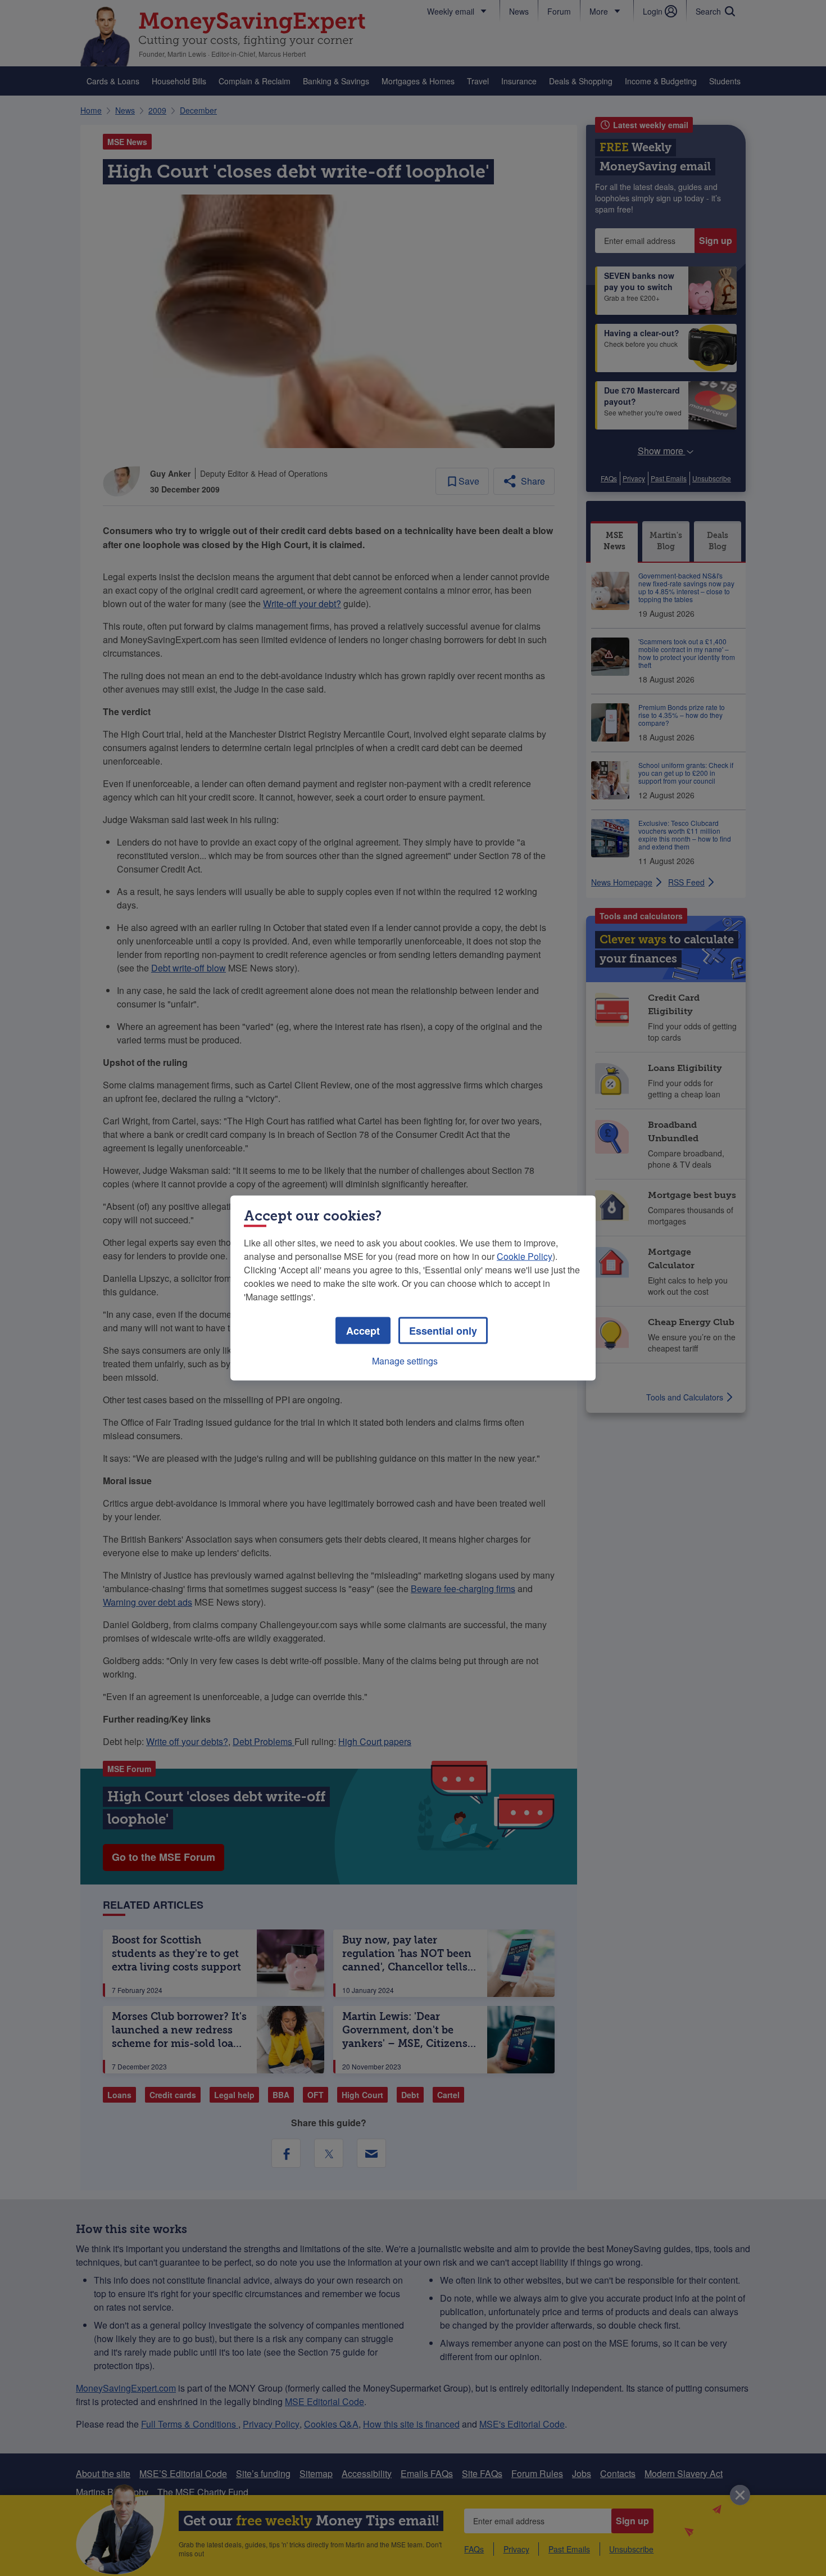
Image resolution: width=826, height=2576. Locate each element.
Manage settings (405, 1361)
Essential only (443, 1331)
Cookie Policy (525, 1256)
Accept (363, 1331)
